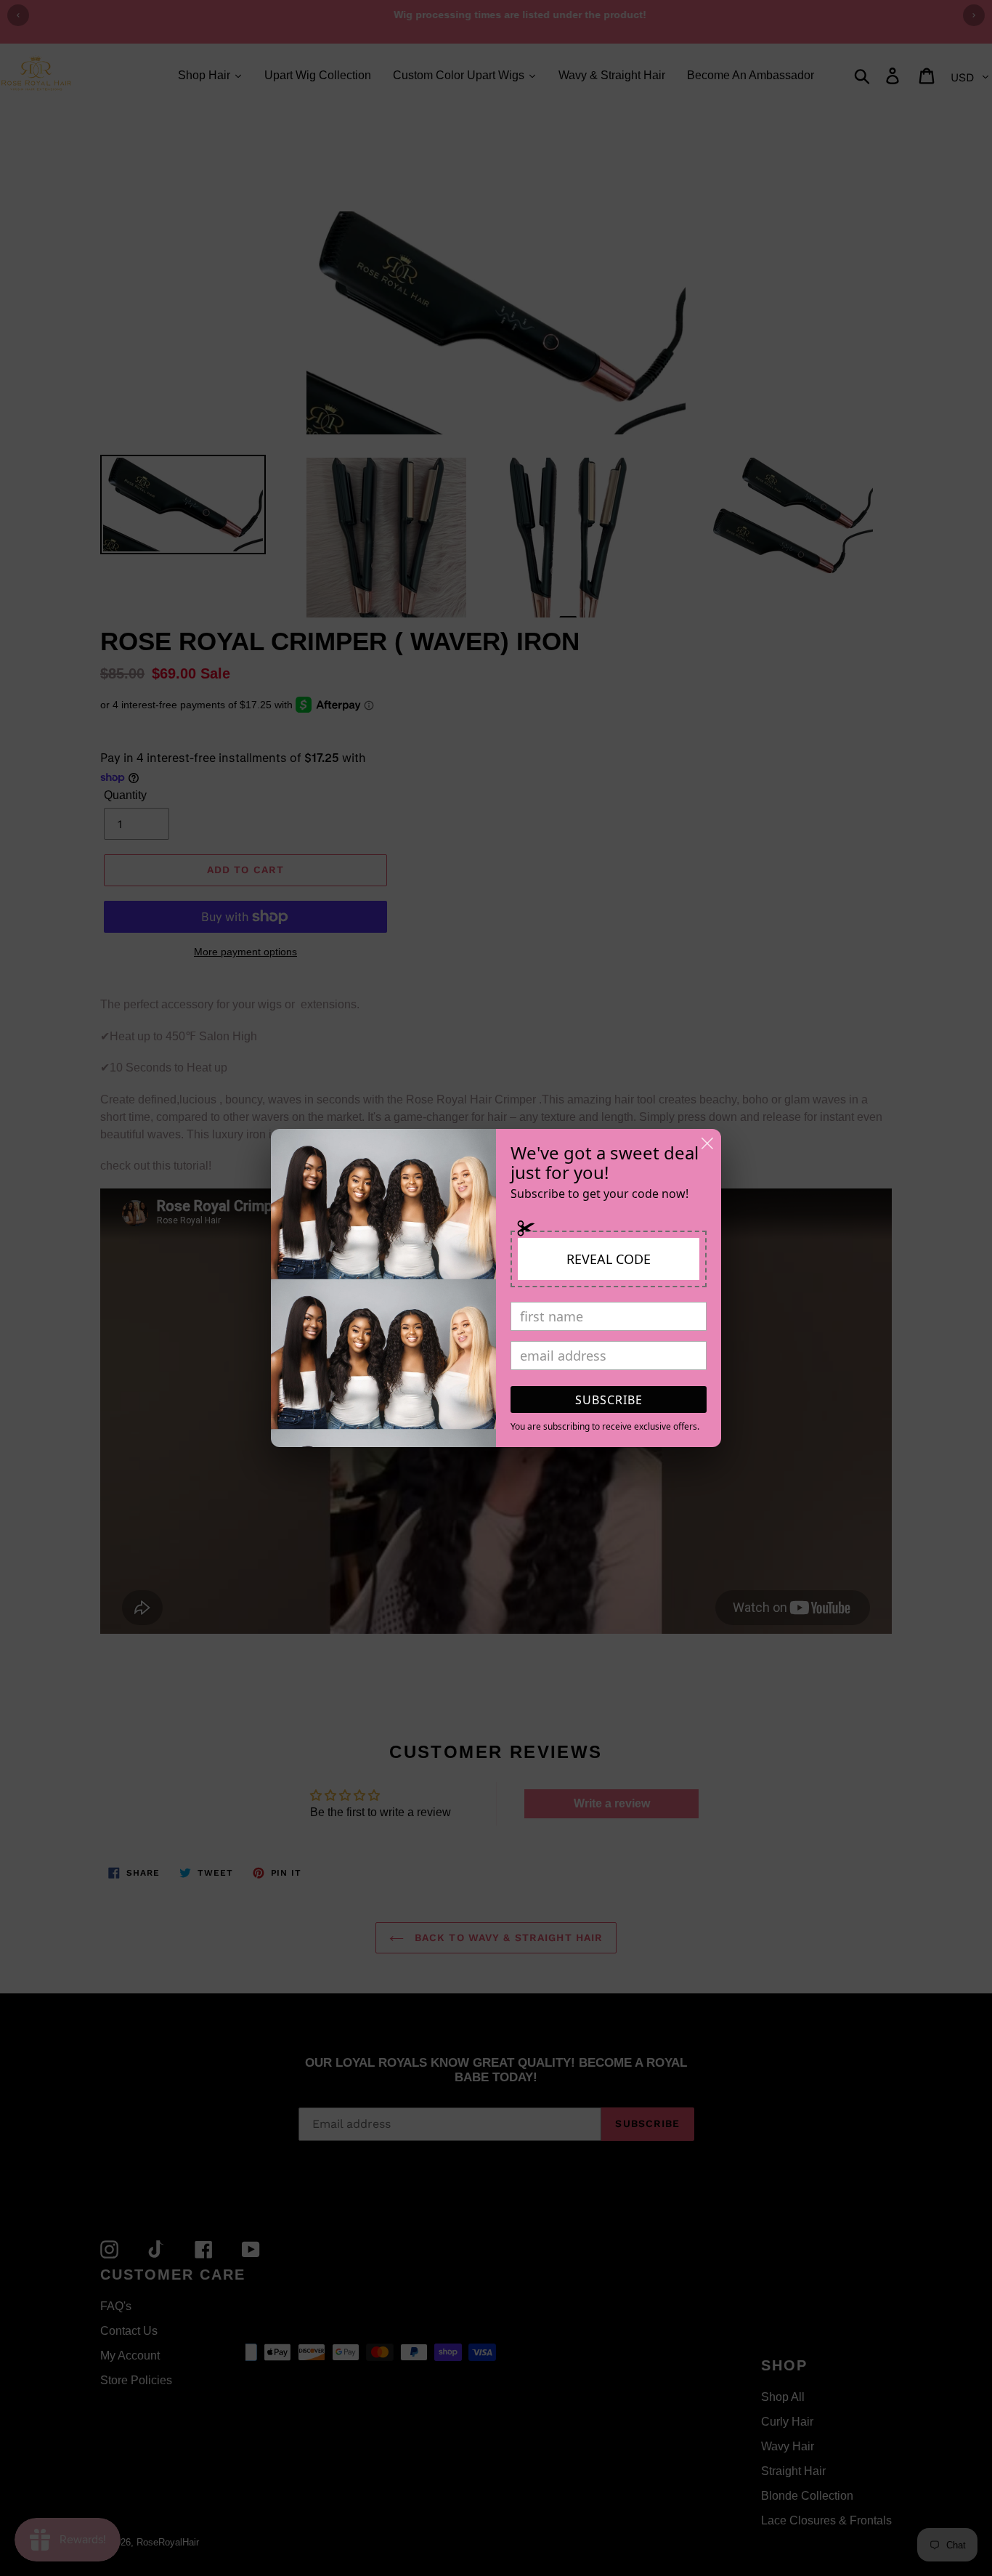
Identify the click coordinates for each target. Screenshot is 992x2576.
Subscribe (609, 1400)
